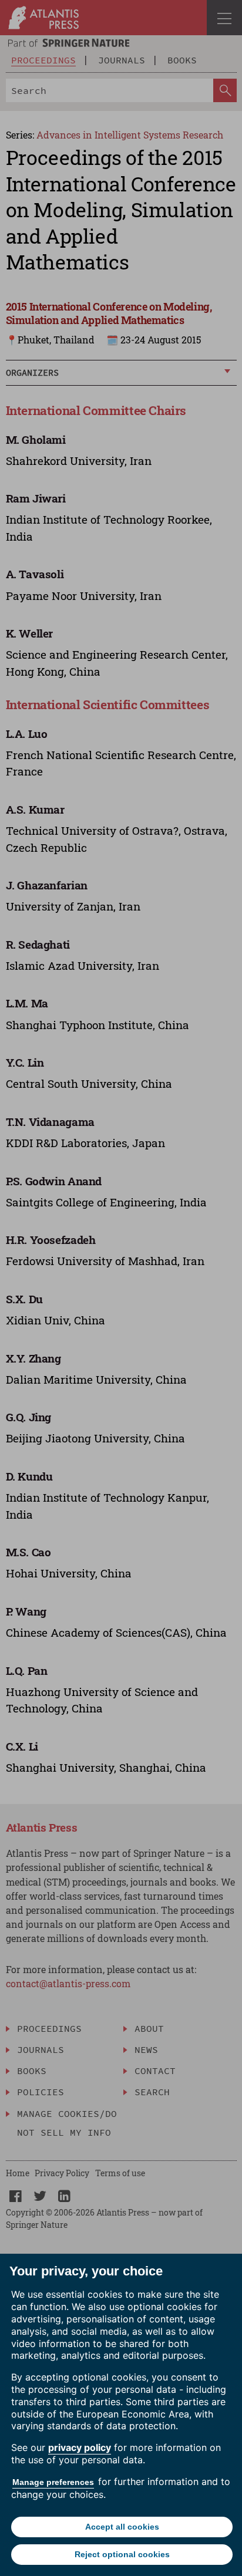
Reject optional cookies (122, 2554)
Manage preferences (53, 2482)
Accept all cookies (122, 2527)
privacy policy (80, 2447)
